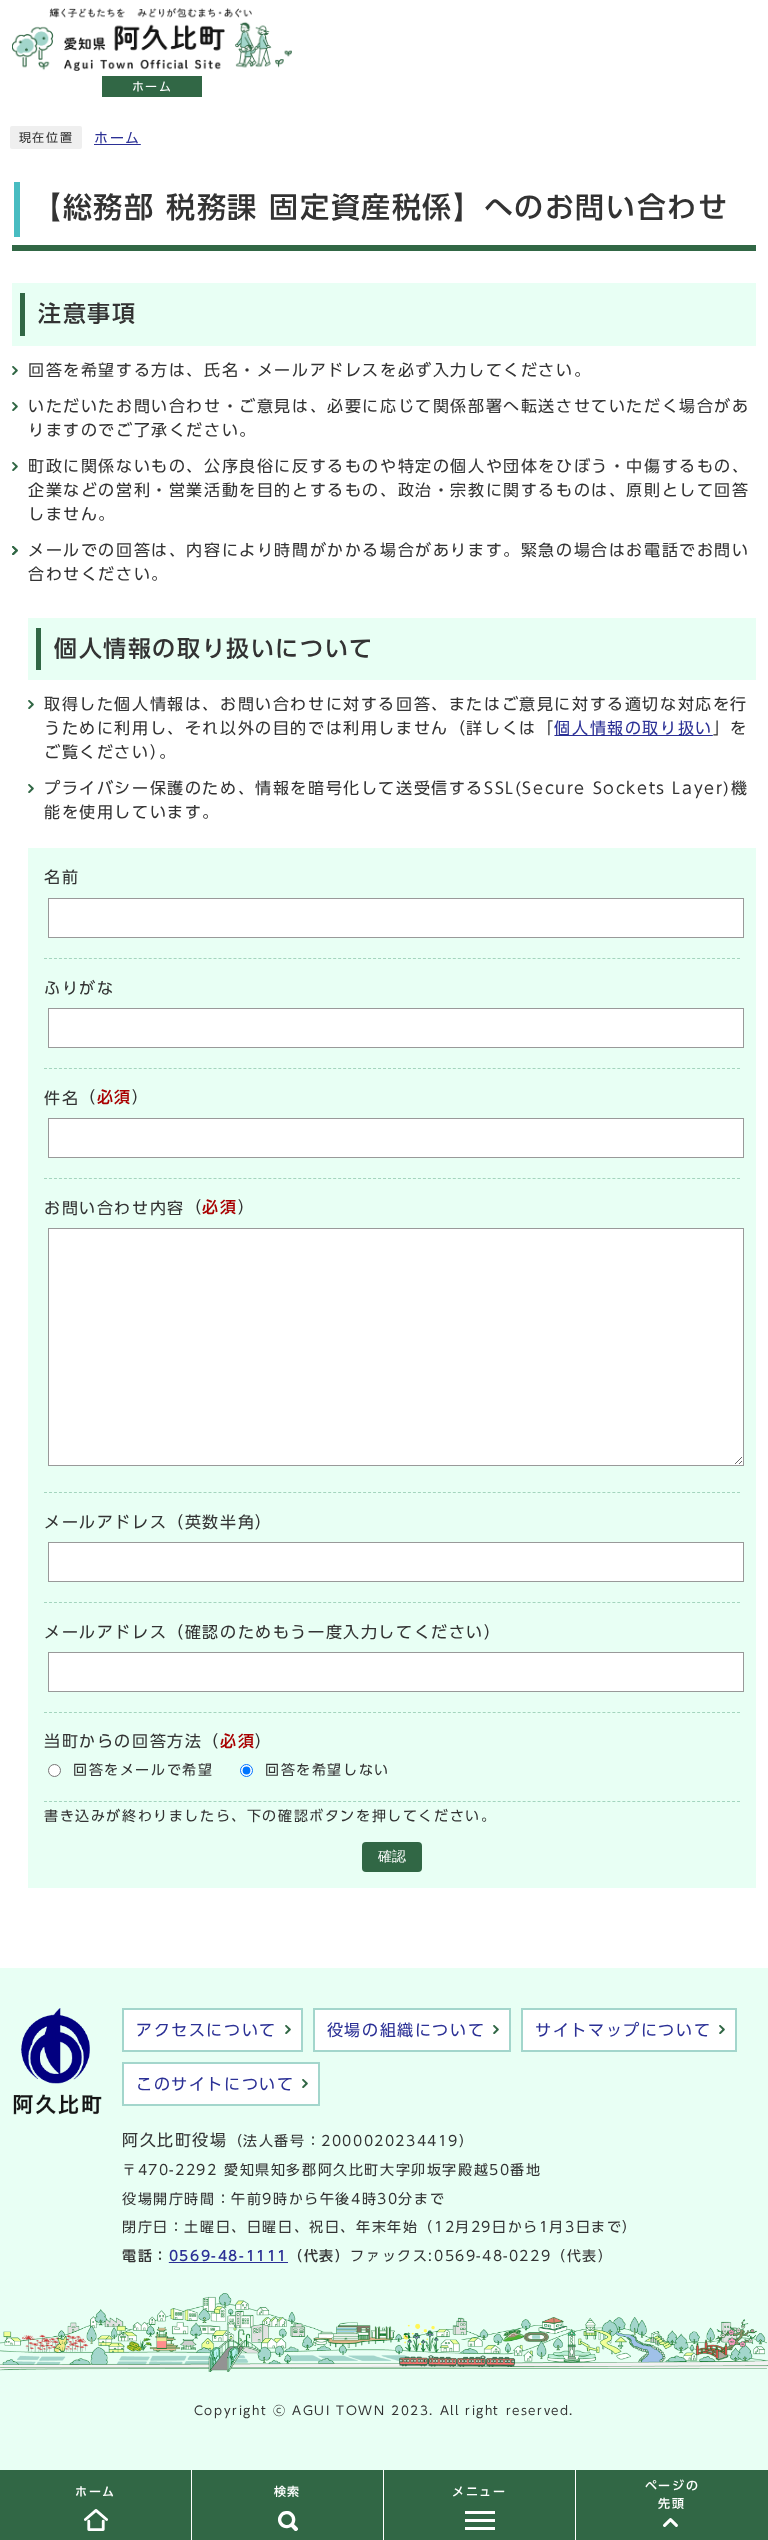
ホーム (117, 138)
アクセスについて (206, 2030)
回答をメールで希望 (143, 1770)
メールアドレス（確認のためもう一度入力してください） (273, 1632)
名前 (61, 878)
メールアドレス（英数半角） (158, 1522)
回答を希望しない (327, 1770)
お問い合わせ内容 (114, 1208)
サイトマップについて (623, 2030)
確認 (392, 1856)
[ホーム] (152, 60)
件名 (61, 1098)
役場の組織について (406, 2030)
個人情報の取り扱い (633, 728)
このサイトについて (215, 2084)
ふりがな (79, 988)
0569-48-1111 (228, 2256)
